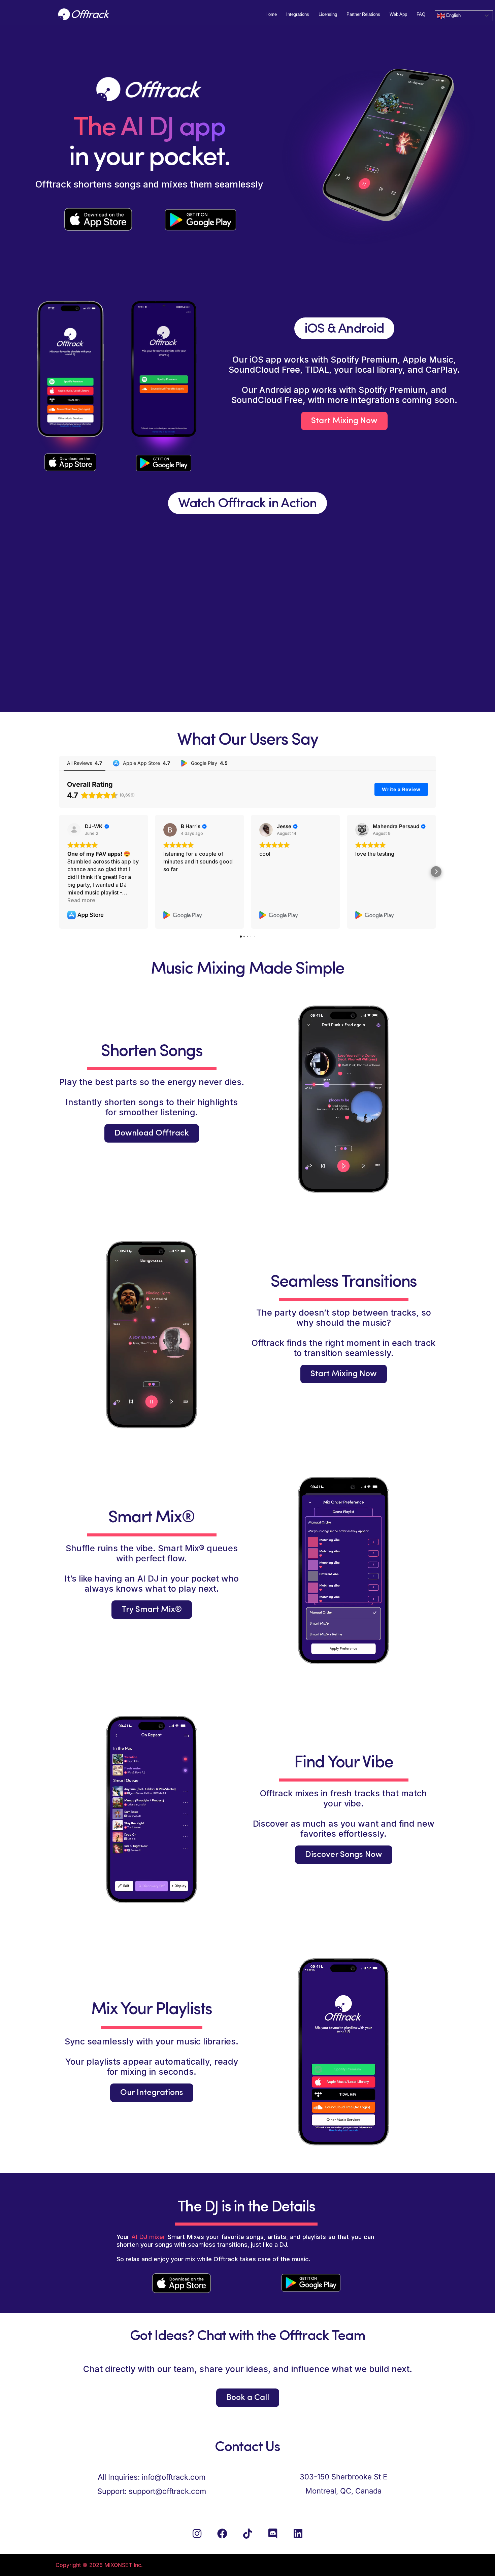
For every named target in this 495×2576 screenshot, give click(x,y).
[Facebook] (222, 2534)
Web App (398, 14)
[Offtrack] (84, 14)
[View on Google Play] (170, 830)
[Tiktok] (247, 2534)
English (453, 15)
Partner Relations (363, 14)
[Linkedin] (298, 2534)
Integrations (298, 14)
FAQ (421, 14)
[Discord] (273, 2534)
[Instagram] (197, 2534)
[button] (59, 872)
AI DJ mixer (148, 2237)
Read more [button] (81, 900)
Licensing (328, 14)
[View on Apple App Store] (74, 830)
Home (271, 14)
